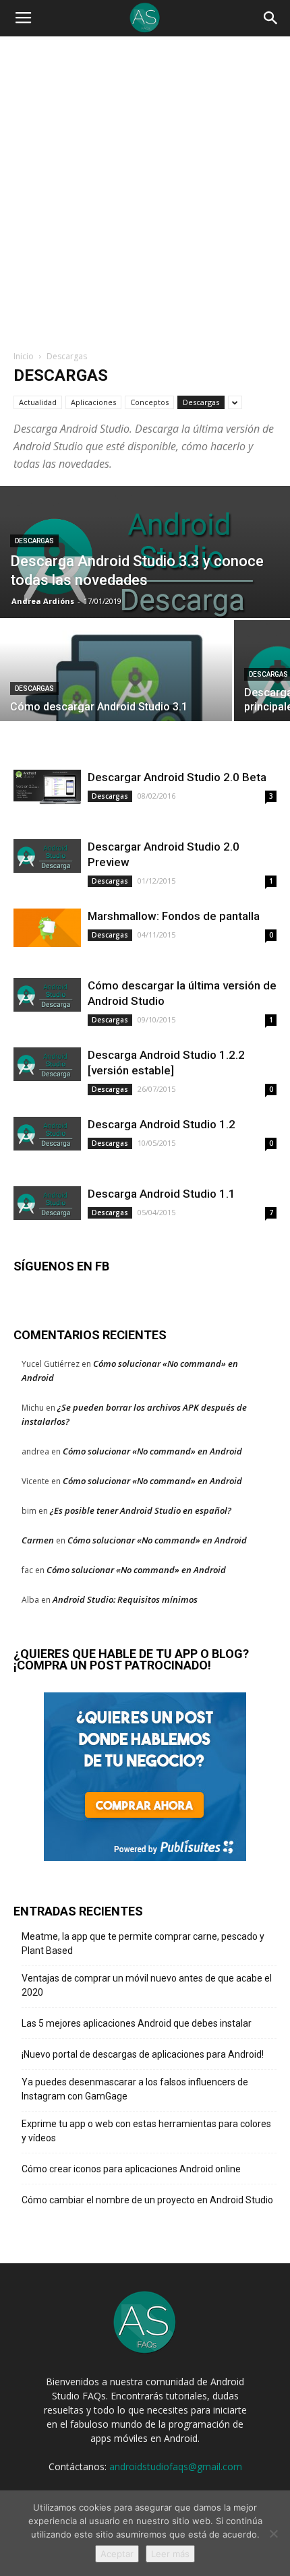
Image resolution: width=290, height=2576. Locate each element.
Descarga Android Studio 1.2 (162, 1124)
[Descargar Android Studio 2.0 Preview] (47, 856)
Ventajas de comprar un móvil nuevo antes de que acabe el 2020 (147, 1985)
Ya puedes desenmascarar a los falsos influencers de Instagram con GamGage (135, 2089)
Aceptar (117, 2554)
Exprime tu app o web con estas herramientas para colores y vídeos (146, 2131)
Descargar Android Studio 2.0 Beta (177, 777)
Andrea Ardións (43, 601)
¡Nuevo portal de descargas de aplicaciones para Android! (143, 2054)
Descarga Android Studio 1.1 (162, 1194)
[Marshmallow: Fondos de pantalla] (47, 928)
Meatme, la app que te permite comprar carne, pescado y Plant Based (143, 1943)
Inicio (24, 356)
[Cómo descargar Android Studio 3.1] (116, 692)
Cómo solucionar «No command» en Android (152, 1451)
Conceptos (149, 402)
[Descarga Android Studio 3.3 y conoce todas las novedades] (145, 558)
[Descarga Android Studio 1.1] (47, 1203)
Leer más (170, 2554)
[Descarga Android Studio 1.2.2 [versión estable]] (47, 1064)
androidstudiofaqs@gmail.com (176, 2466)
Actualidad (38, 402)
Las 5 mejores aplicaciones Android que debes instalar (137, 2023)
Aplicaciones (93, 402)
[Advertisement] (145, 198)
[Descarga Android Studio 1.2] (47, 1134)
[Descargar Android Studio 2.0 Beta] (47, 787)
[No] (273, 2534)
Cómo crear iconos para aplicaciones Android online (131, 2169)
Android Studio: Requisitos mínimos (125, 1599)
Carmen (38, 1540)
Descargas (201, 402)
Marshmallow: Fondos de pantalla (174, 916)
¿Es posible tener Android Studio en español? (141, 1510)
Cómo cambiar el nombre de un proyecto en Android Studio (147, 2200)
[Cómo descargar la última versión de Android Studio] (47, 995)
